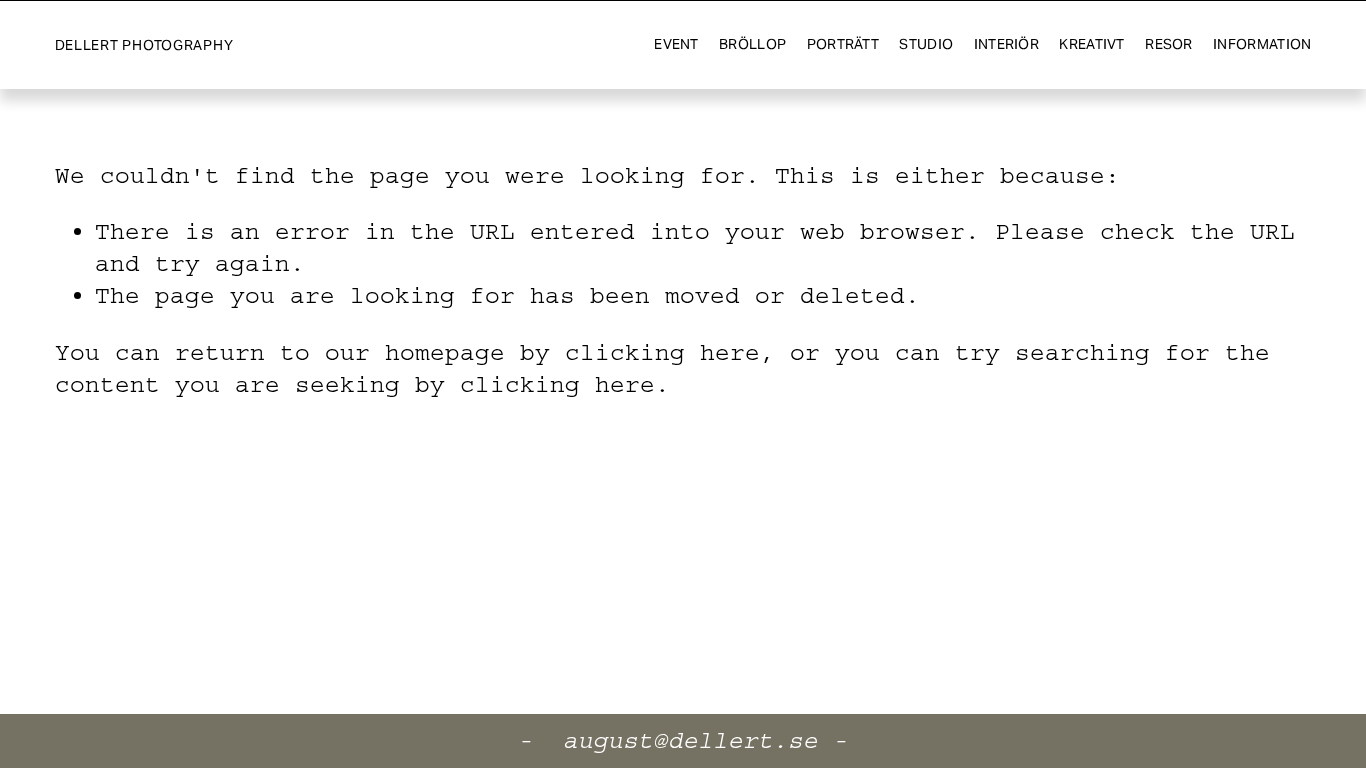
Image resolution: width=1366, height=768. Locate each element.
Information (1262, 44)
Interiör (1006, 44)
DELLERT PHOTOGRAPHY (144, 45)
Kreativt (1091, 44)
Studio (926, 44)
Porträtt (843, 44)
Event (676, 44)
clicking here (662, 352)
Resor (1168, 44)
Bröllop (752, 44)
